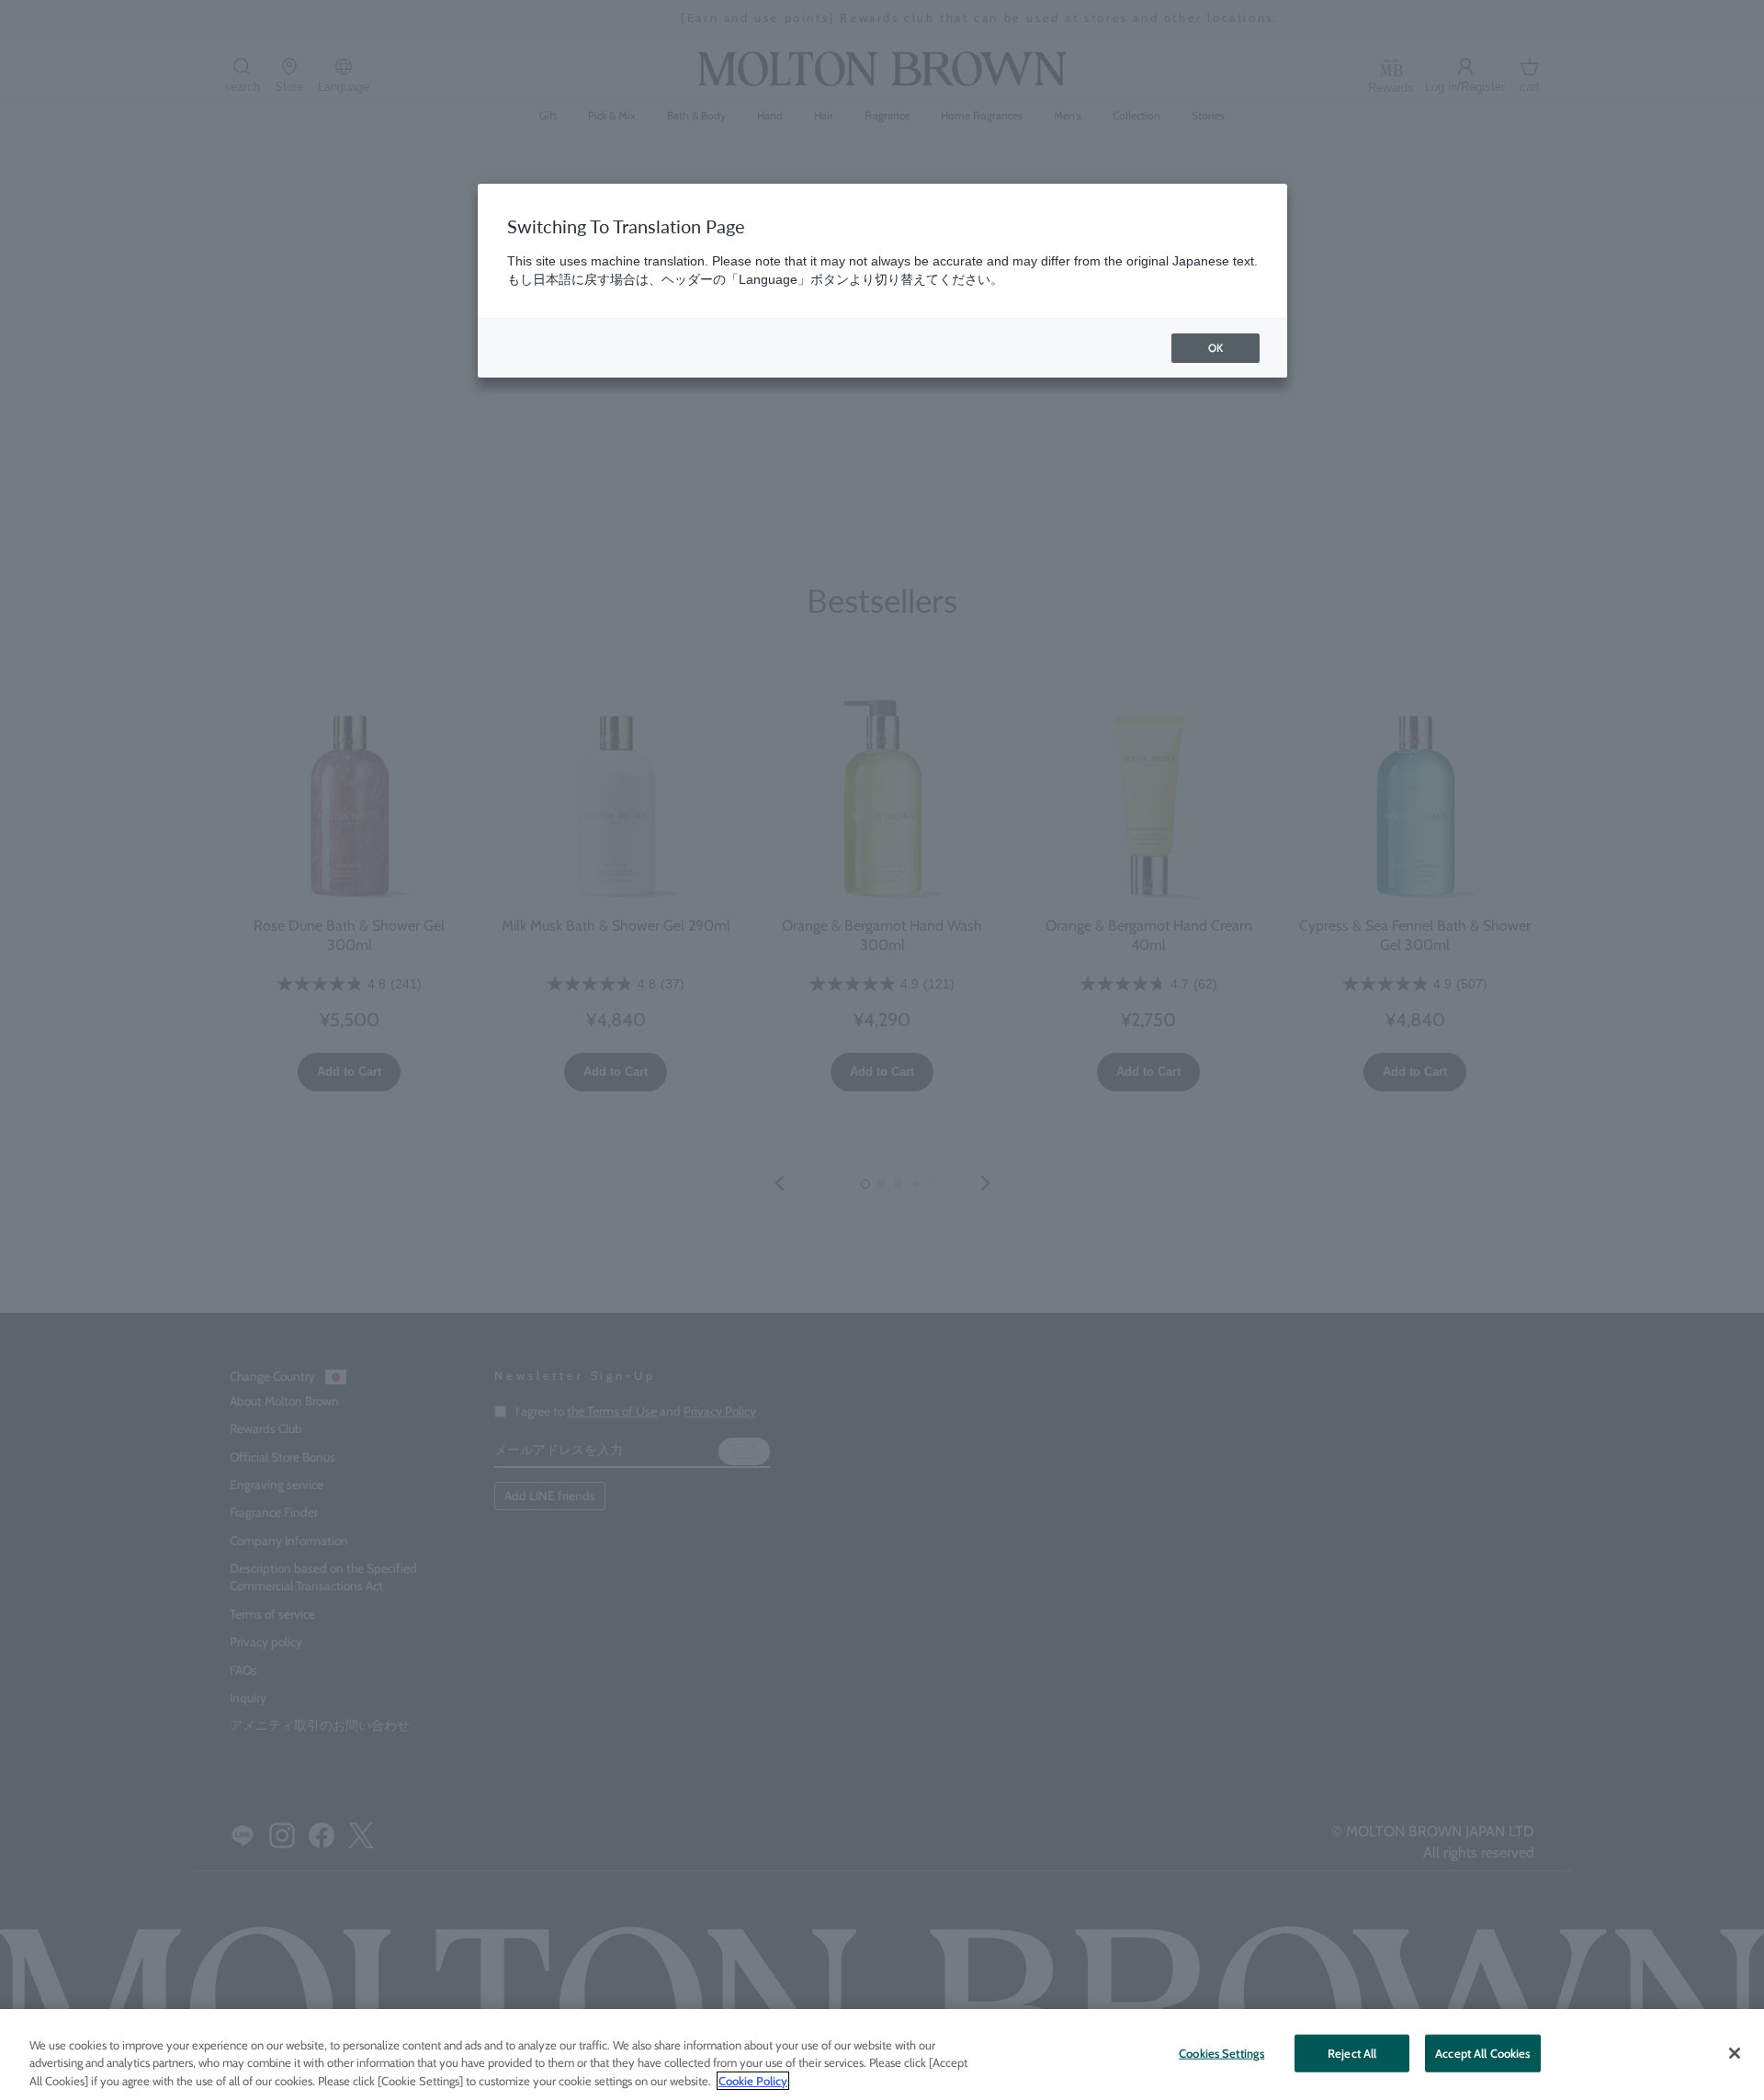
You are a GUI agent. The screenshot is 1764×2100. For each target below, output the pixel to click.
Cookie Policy (753, 2081)
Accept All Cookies (1482, 2052)
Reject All (1352, 2052)
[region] (882, 2055)
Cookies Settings (1221, 2052)
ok (1216, 348)
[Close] (1735, 2053)
